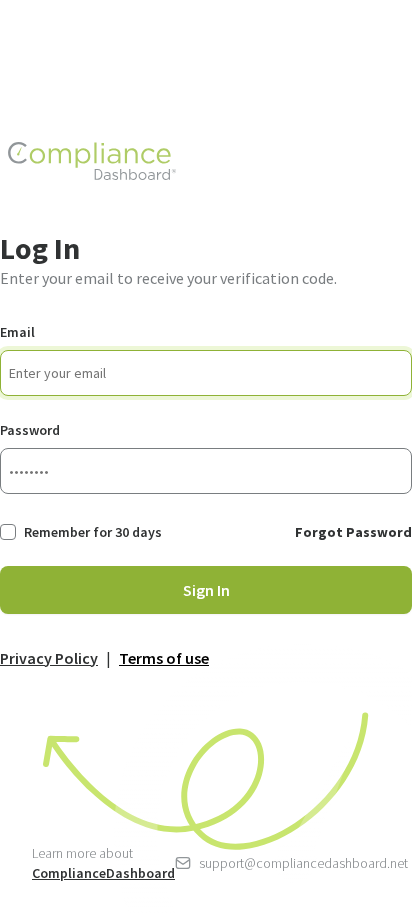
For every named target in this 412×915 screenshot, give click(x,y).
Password (30, 430)
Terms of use (164, 658)
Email (17, 332)
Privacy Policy (49, 658)
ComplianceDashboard (103, 873)
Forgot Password (353, 532)
